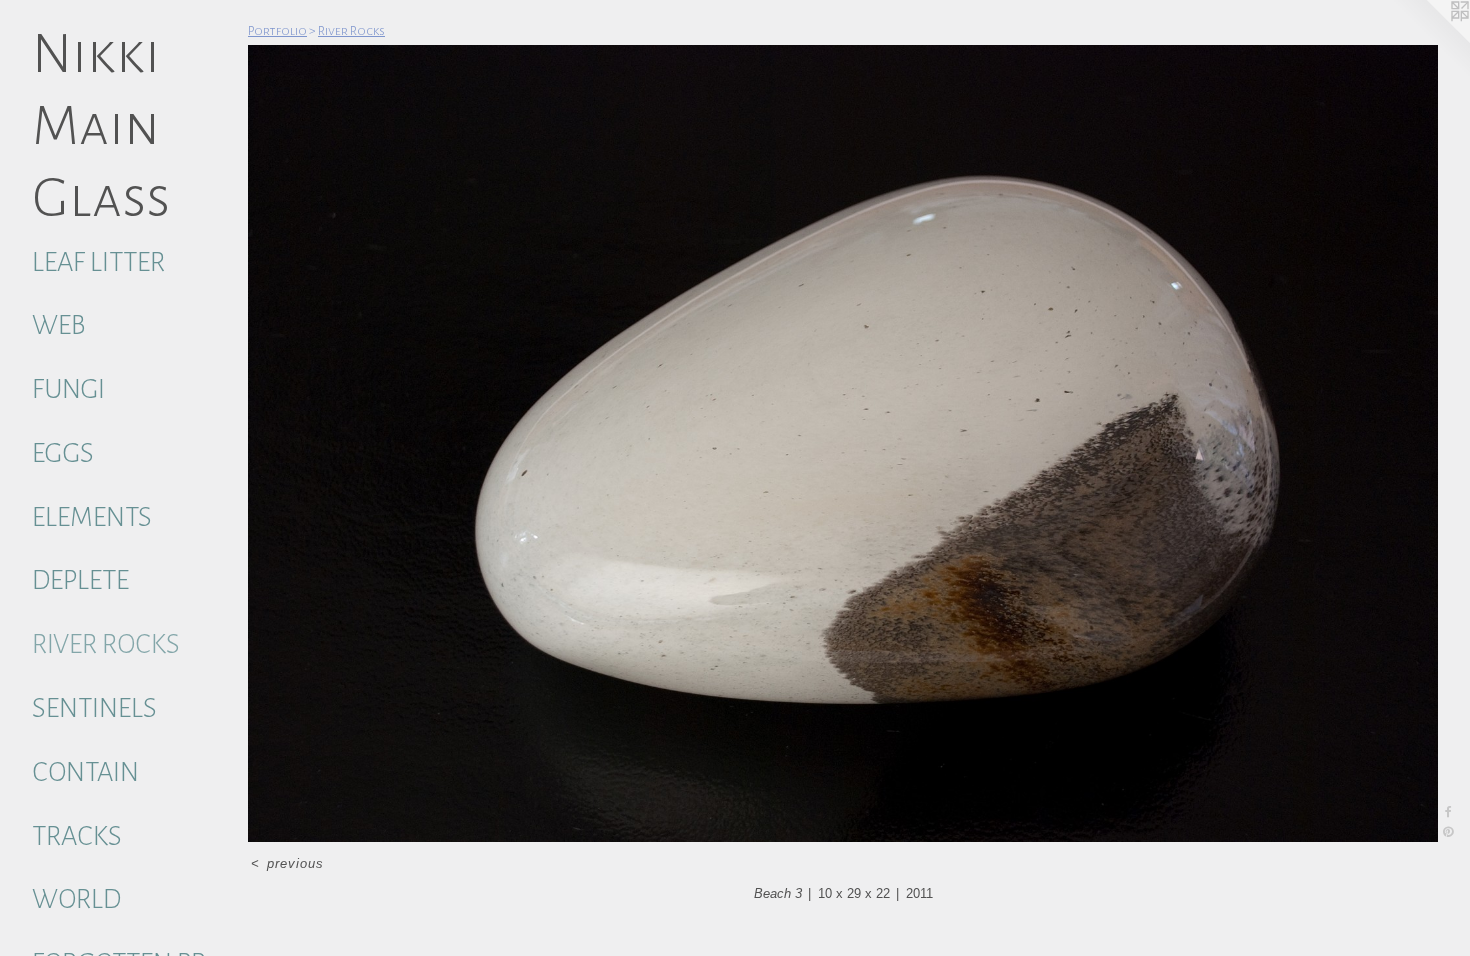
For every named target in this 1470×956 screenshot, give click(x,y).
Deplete (80, 580)
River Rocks (106, 644)
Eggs (63, 453)
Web (58, 325)
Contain (85, 772)
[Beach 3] (843, 443)
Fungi (68, 389)
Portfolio (277, 31)
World (76, 899)
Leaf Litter (98, 262)
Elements (92, 517)
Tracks (77, 836)
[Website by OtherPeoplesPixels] (1430, 40)
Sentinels (94, 708)
